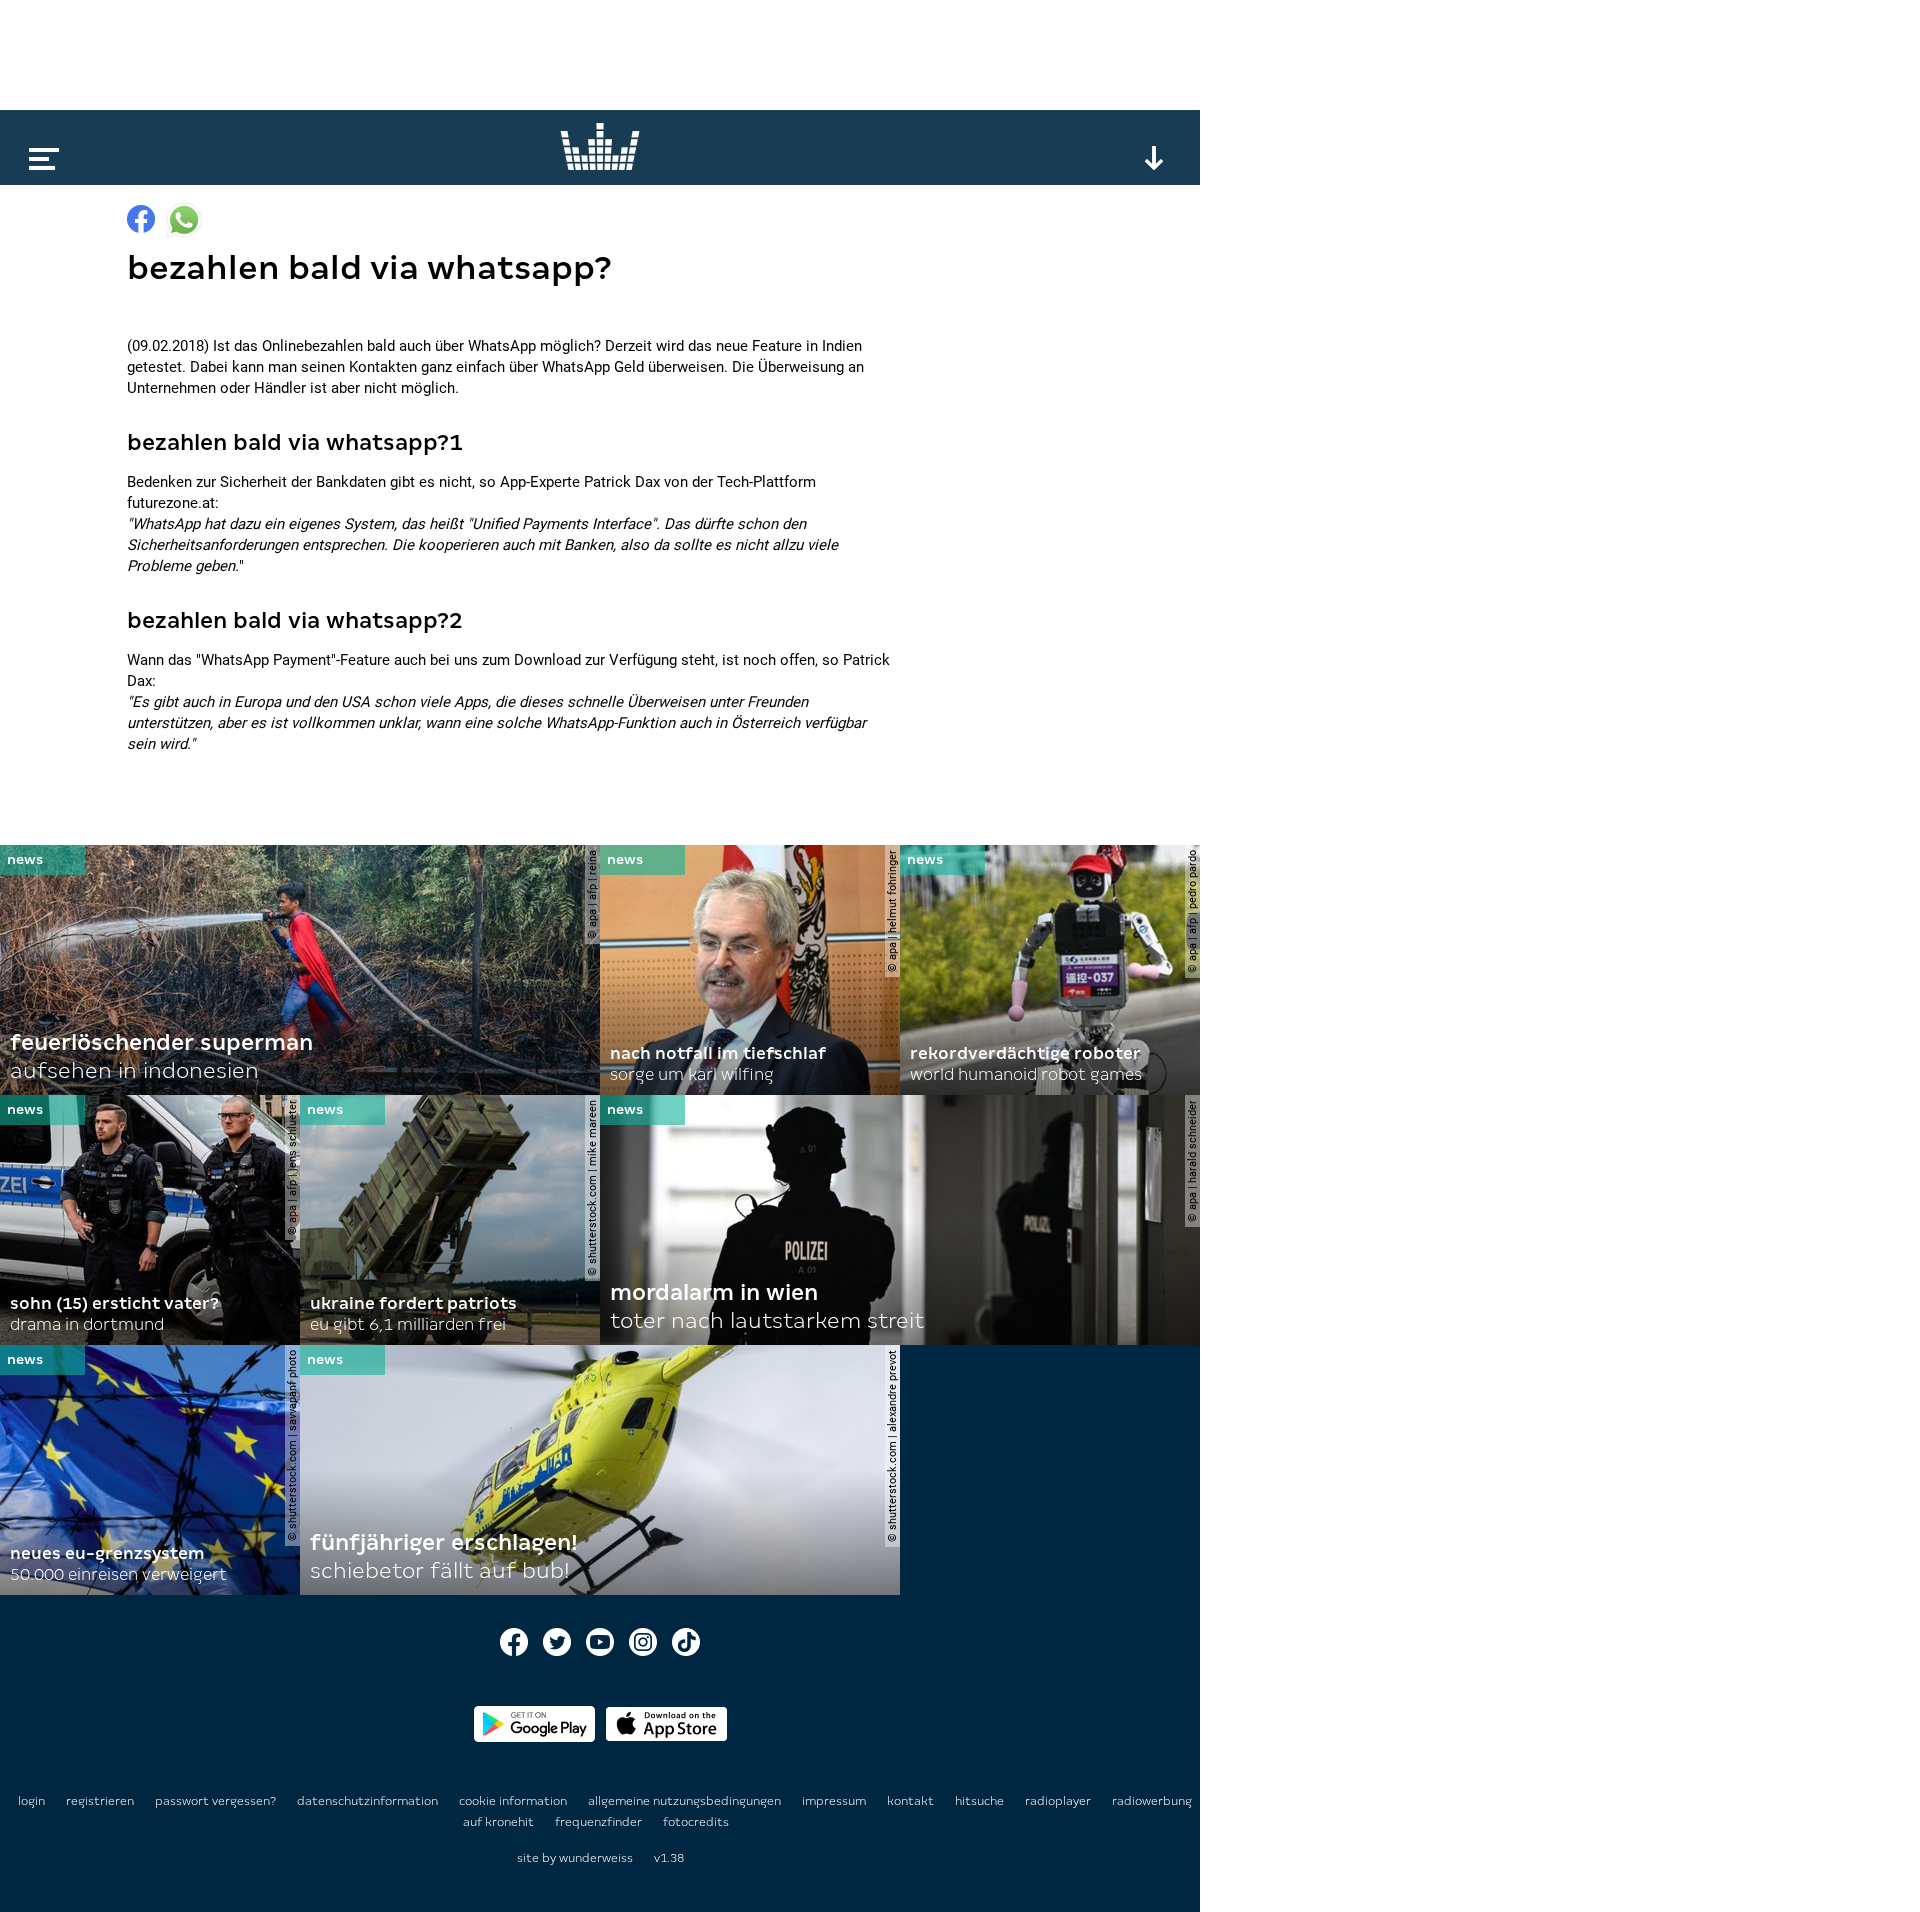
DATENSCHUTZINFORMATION (369, 1801)
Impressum (835, 1801)
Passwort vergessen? (215, 1801)
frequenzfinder (600, 1822)
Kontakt (912, 1801)
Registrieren (100, 1801)
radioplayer (1059, 1801)
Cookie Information (514, 1801)
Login (31, 1801)
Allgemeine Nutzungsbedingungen (686, 1801)
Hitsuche (981, 1801)
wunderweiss (596, 1858)
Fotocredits (696, 1822)
